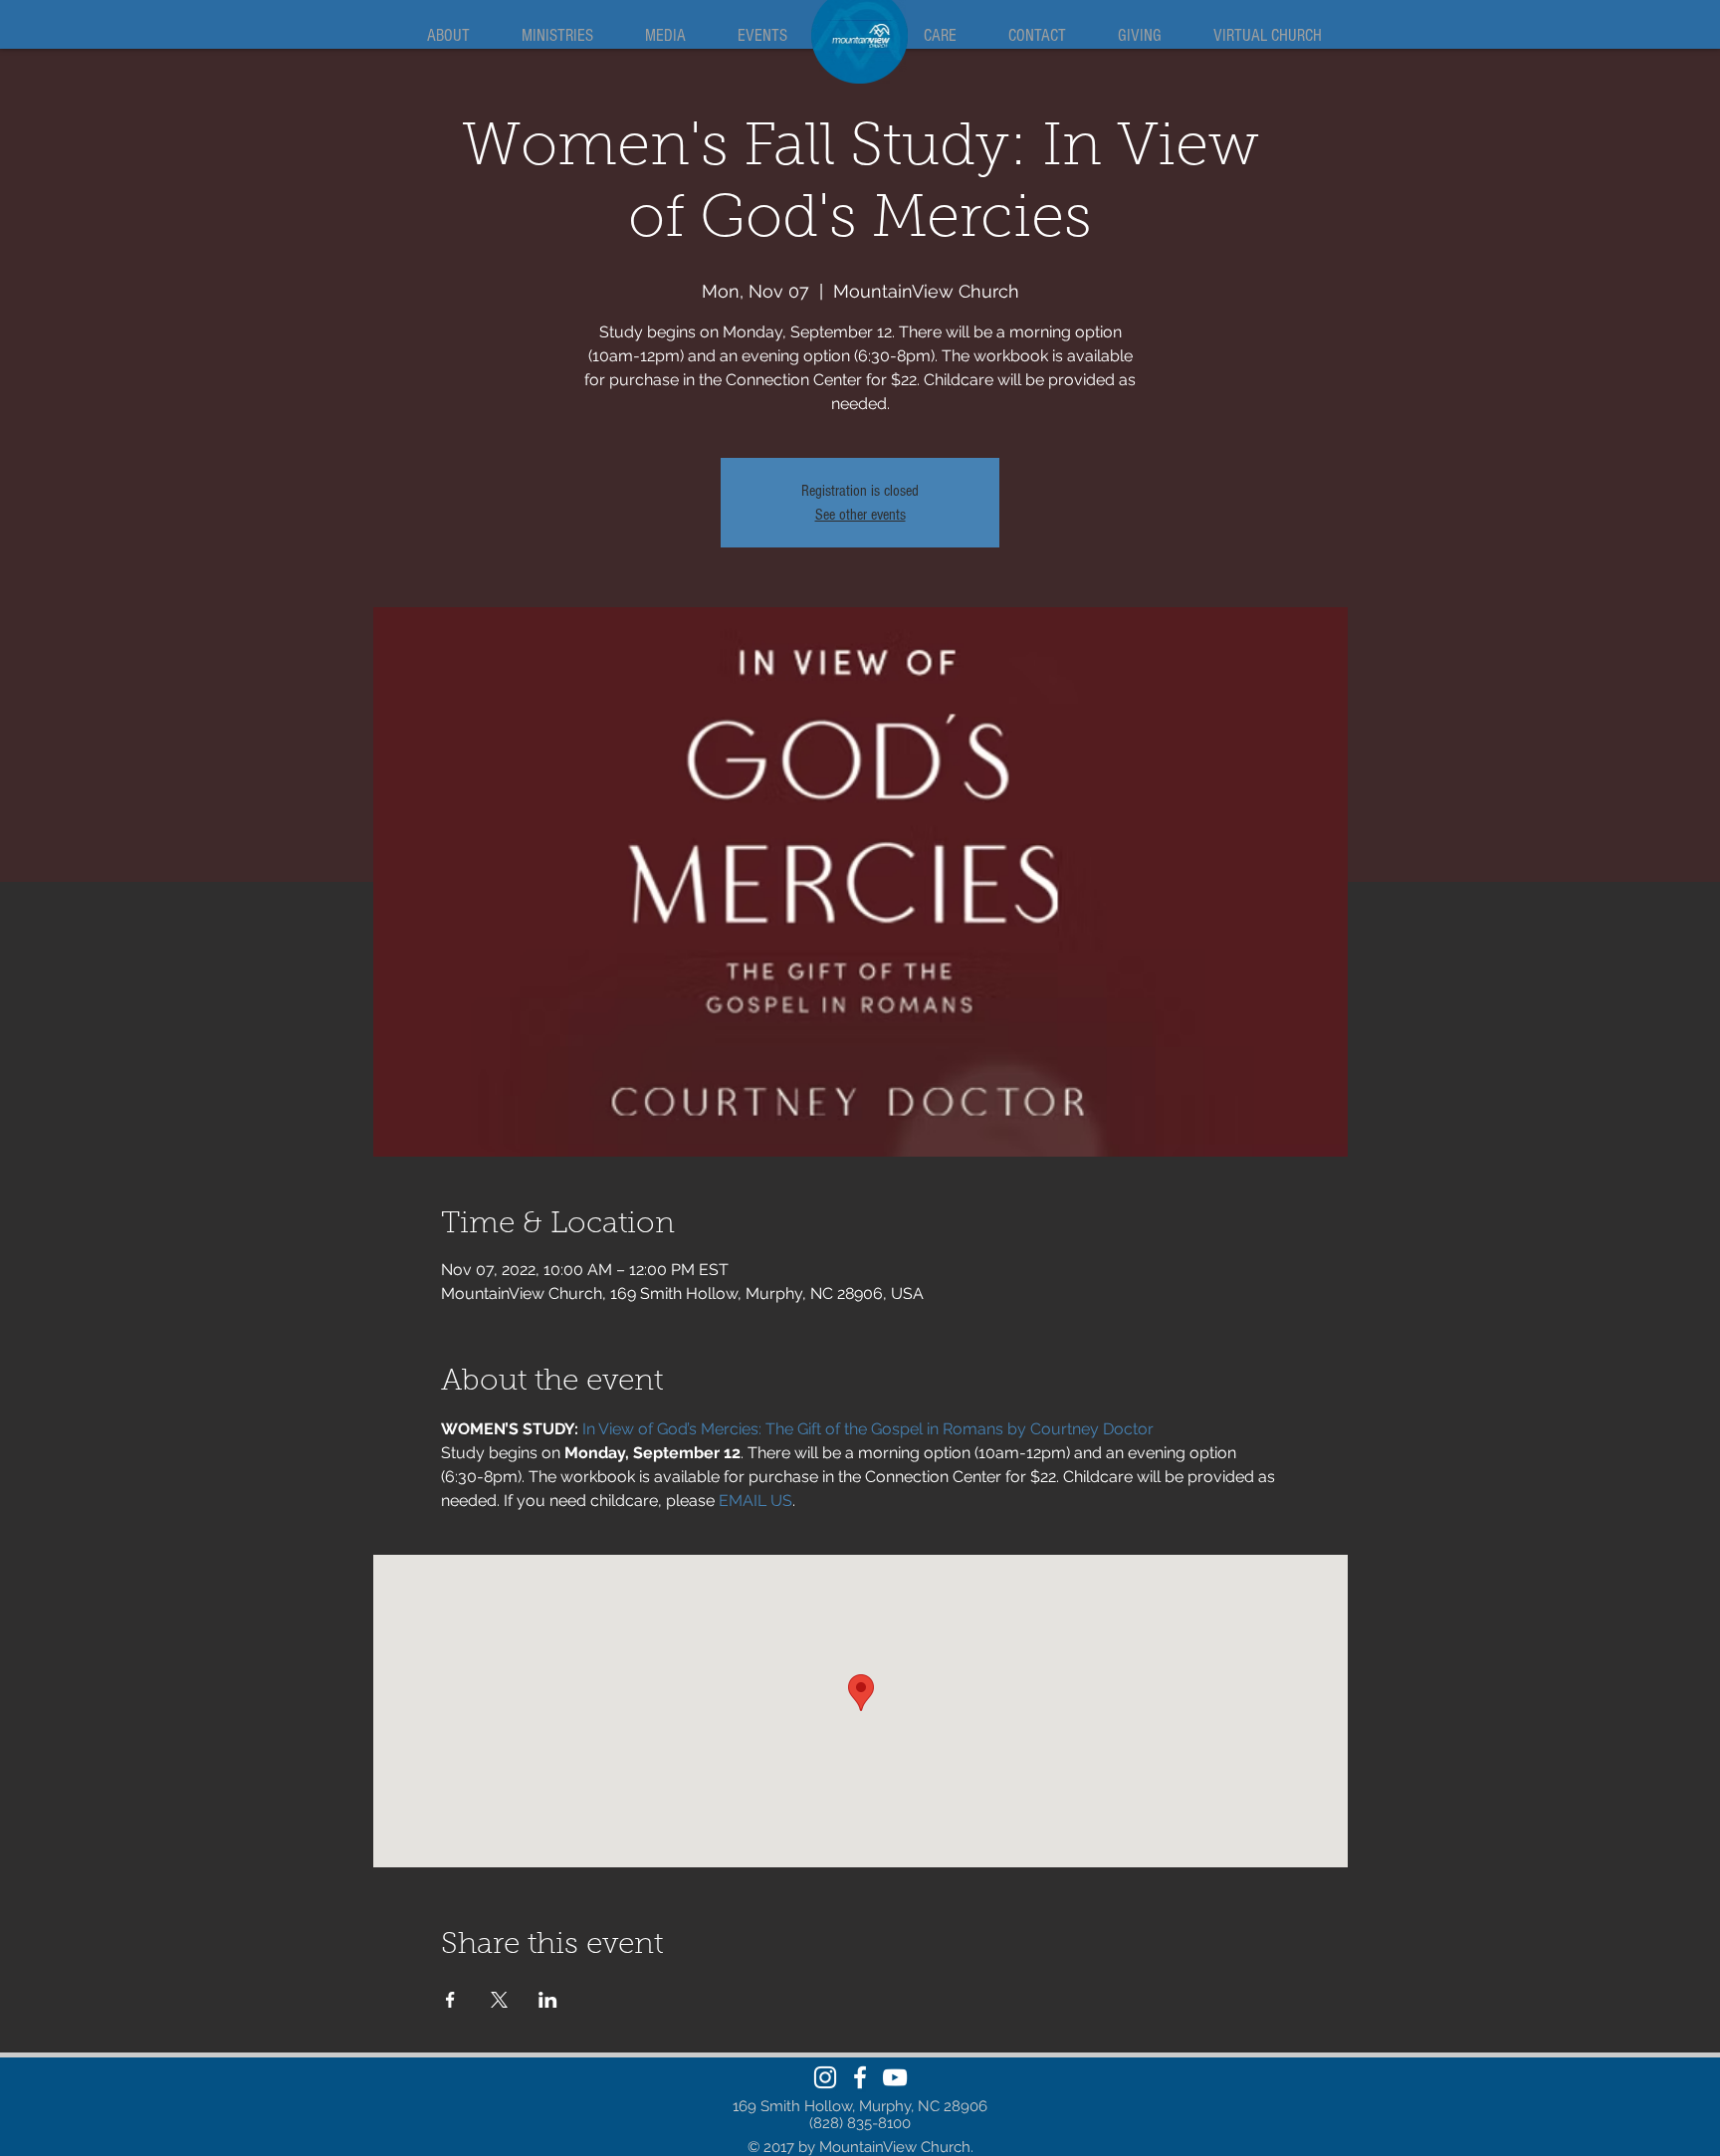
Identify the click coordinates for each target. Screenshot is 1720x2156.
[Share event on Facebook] (450, 2000)
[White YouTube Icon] (895, 2077)
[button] (448, 36)
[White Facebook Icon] (860, 2077)
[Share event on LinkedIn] (548, 2000)
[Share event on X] (499, 2000)
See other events (860, 515)
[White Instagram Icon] (825, 2077)
